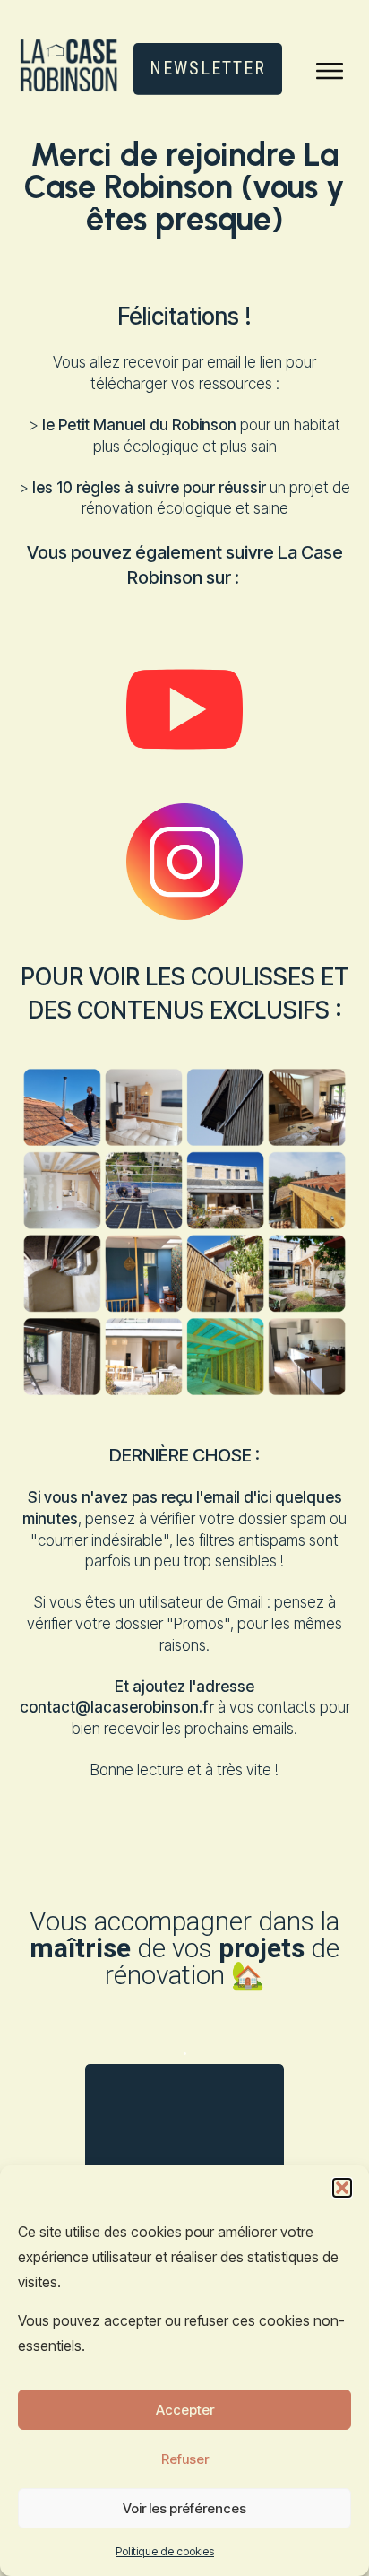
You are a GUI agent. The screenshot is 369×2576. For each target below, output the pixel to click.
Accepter (185, 2410)
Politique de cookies (165, 2551)
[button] (342, 2188)
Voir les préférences (184, 2508)
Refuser (185, 2459)
